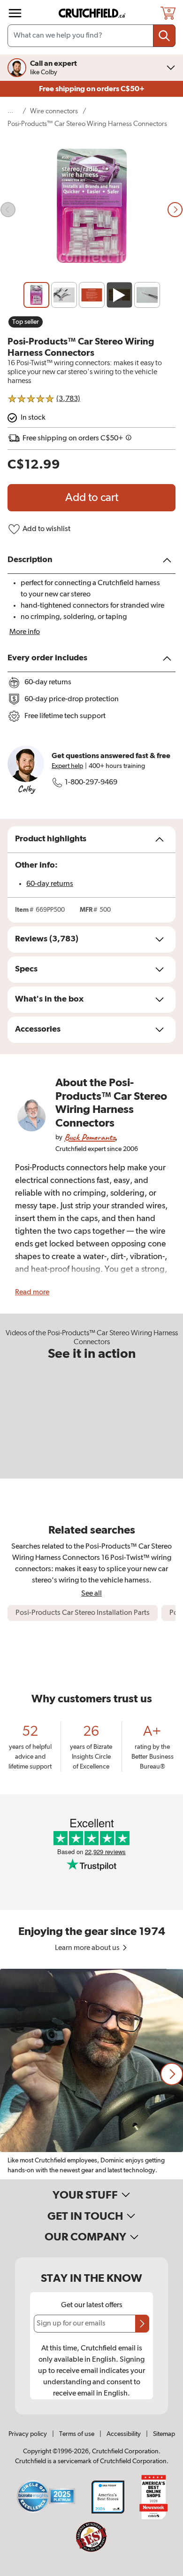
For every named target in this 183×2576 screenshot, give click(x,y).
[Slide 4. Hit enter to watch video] (119, 295)
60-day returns (50, 884)
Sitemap (164, 2434)
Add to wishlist (46, 529)
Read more (32, 1292)
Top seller (26, 322)
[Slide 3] (92, 295)
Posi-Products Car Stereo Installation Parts (83, 1613)
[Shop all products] (15, 13)
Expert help (67, 766)
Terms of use (77, 2434)
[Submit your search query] (164, 36)
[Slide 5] (147, 295)
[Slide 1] (36, 295)
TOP (164, 2570)
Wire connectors (54, 111)
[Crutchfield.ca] (92, 13)
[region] (91, 2074)
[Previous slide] (8, 210)
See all (91, 1593)
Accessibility (124, 2434)
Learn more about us (88, 1948)
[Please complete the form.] (142, 2324)
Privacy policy (28, 2434)
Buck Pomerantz (90, 1137)
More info (25, 632)
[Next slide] (175, 210)
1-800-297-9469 (91, 783)
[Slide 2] (64, 295)
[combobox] (91, 36)
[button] (172, 2074)
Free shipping (92, 89)
